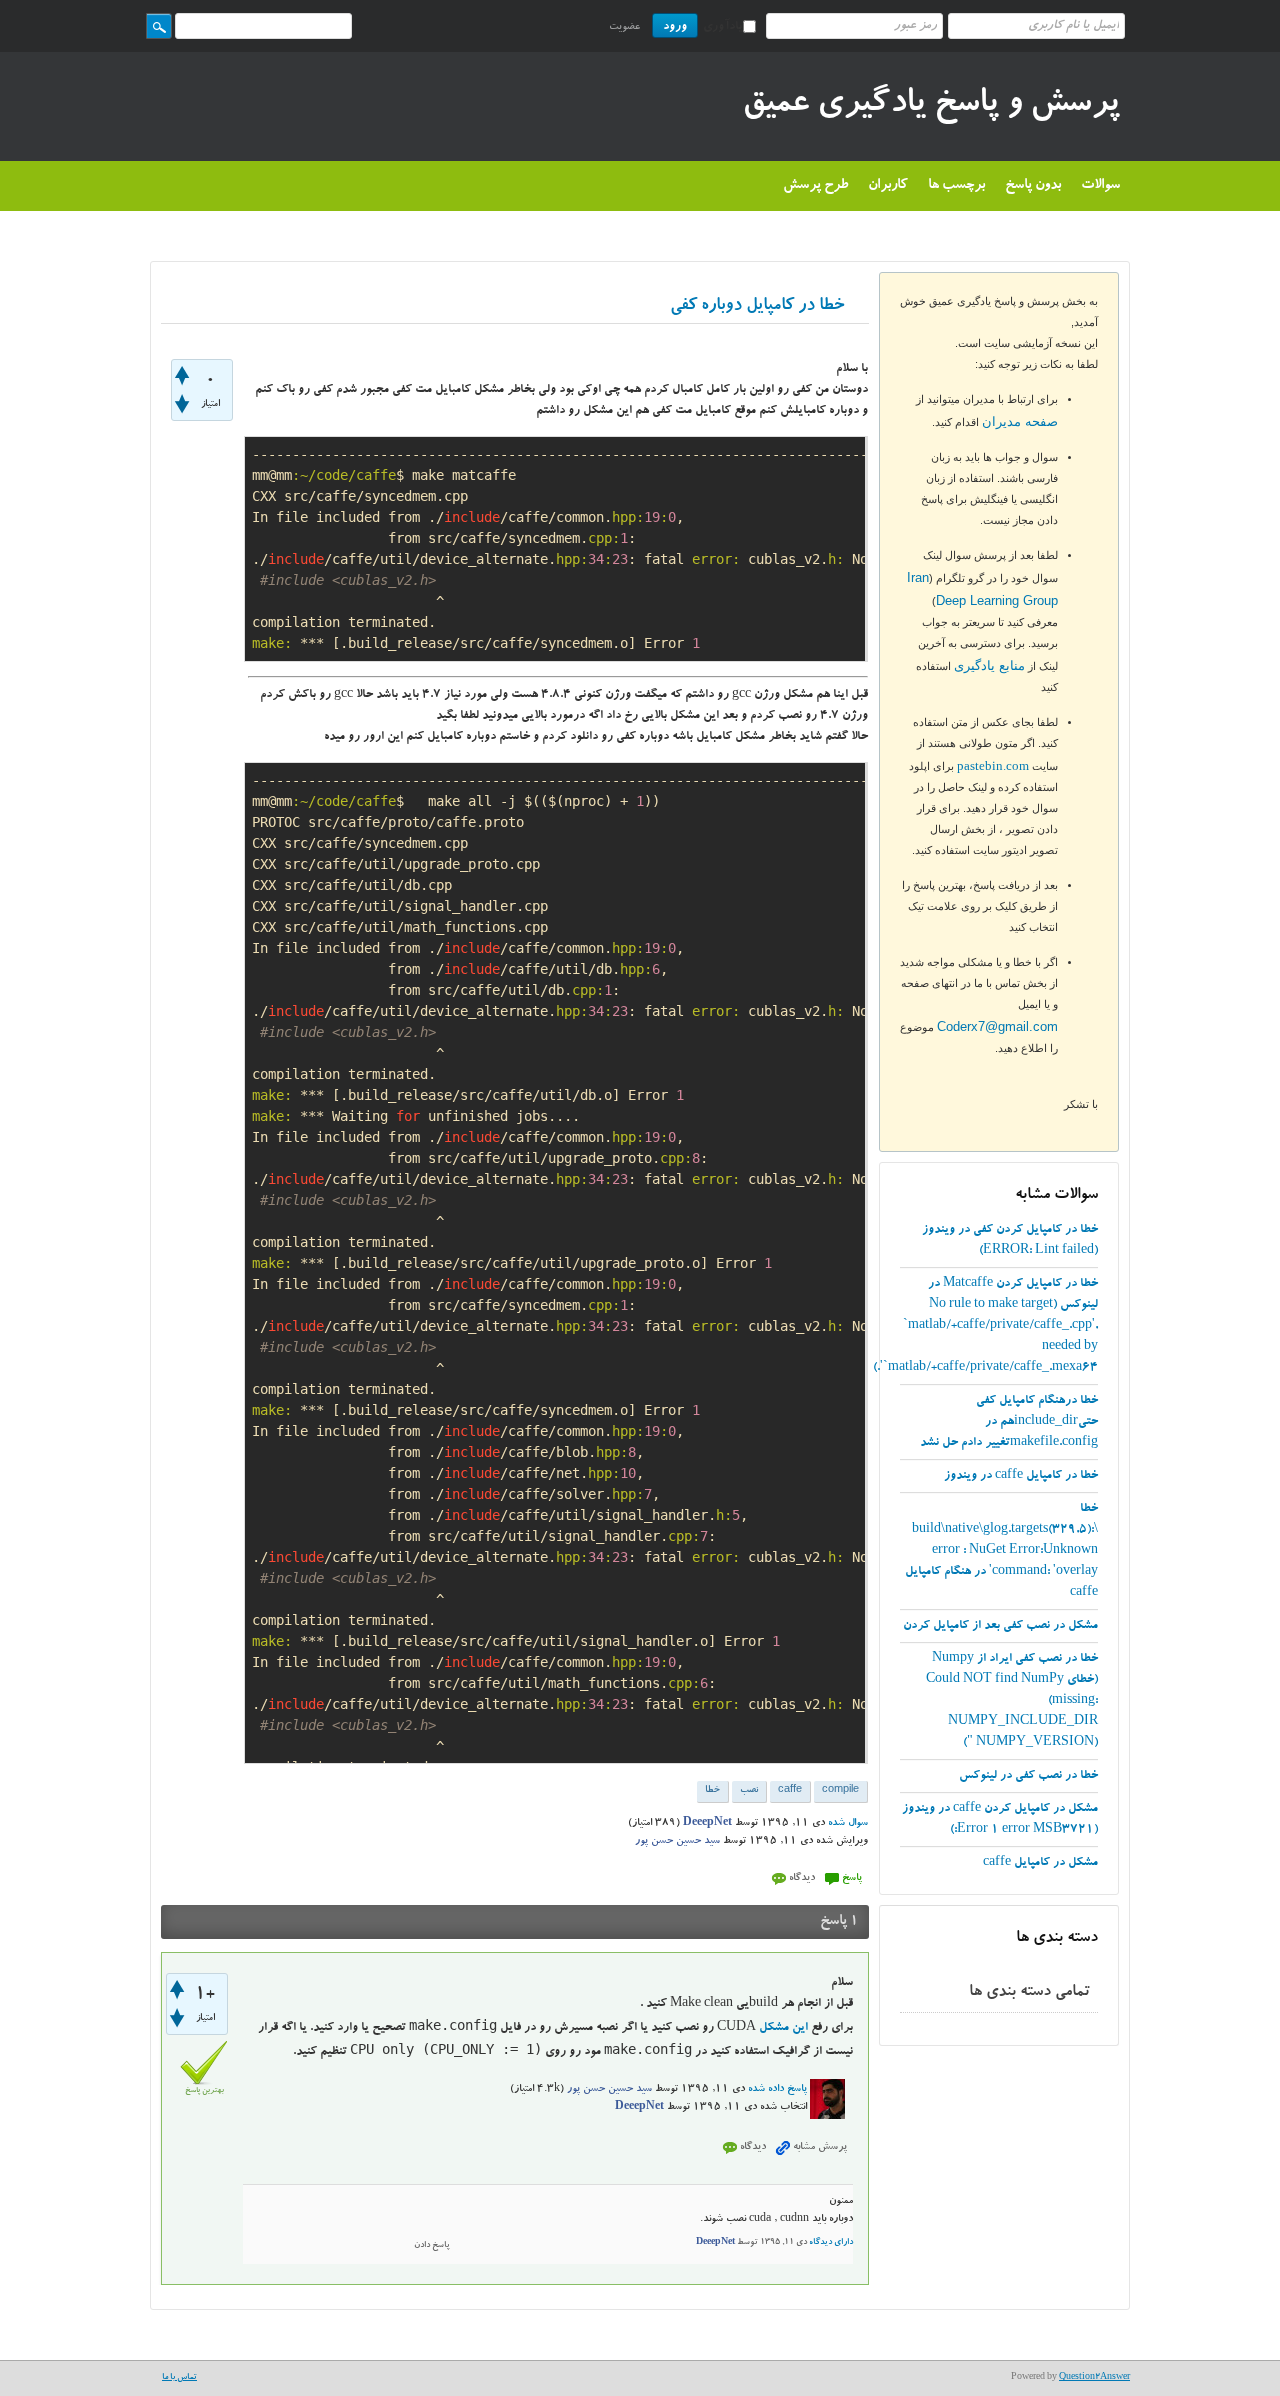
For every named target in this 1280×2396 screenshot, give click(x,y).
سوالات (1100, 186)
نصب (749, 1790)
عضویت (624, 28)
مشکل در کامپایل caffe (1040, 1863)
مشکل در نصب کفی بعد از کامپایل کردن (1000, 1626)
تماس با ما (179, 2378)
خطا (712, 1790)
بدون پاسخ (1033, 186)
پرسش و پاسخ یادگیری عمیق (931, 106)
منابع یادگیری (989, 665)
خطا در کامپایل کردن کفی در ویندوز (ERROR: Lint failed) (1010, 1240)
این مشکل (783, 2028)
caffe (790, 1790)
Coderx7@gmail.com (997, 1026)
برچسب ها (956, 186)
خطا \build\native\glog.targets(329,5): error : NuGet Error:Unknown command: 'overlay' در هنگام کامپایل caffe (1001, 1551)
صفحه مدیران (1020, 421)
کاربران (888, 186)
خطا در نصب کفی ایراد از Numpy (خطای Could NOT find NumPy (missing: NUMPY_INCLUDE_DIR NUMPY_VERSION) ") (1012, 1701)
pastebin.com (993, 765)
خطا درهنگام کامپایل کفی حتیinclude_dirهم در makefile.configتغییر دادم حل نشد (1009, 1422)
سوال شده (848, 1824)
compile (840, 1790)
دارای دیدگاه (831, 2243)
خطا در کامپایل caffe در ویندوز (1021, 1476)
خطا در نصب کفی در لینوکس (1028, 1776)
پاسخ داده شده (777, 2090)
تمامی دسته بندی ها (1029, 1993)
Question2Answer (1094, 2378)
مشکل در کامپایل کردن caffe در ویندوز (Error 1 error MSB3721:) (1000, 1819)
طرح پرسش (815, 186)
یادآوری (723, 27)
